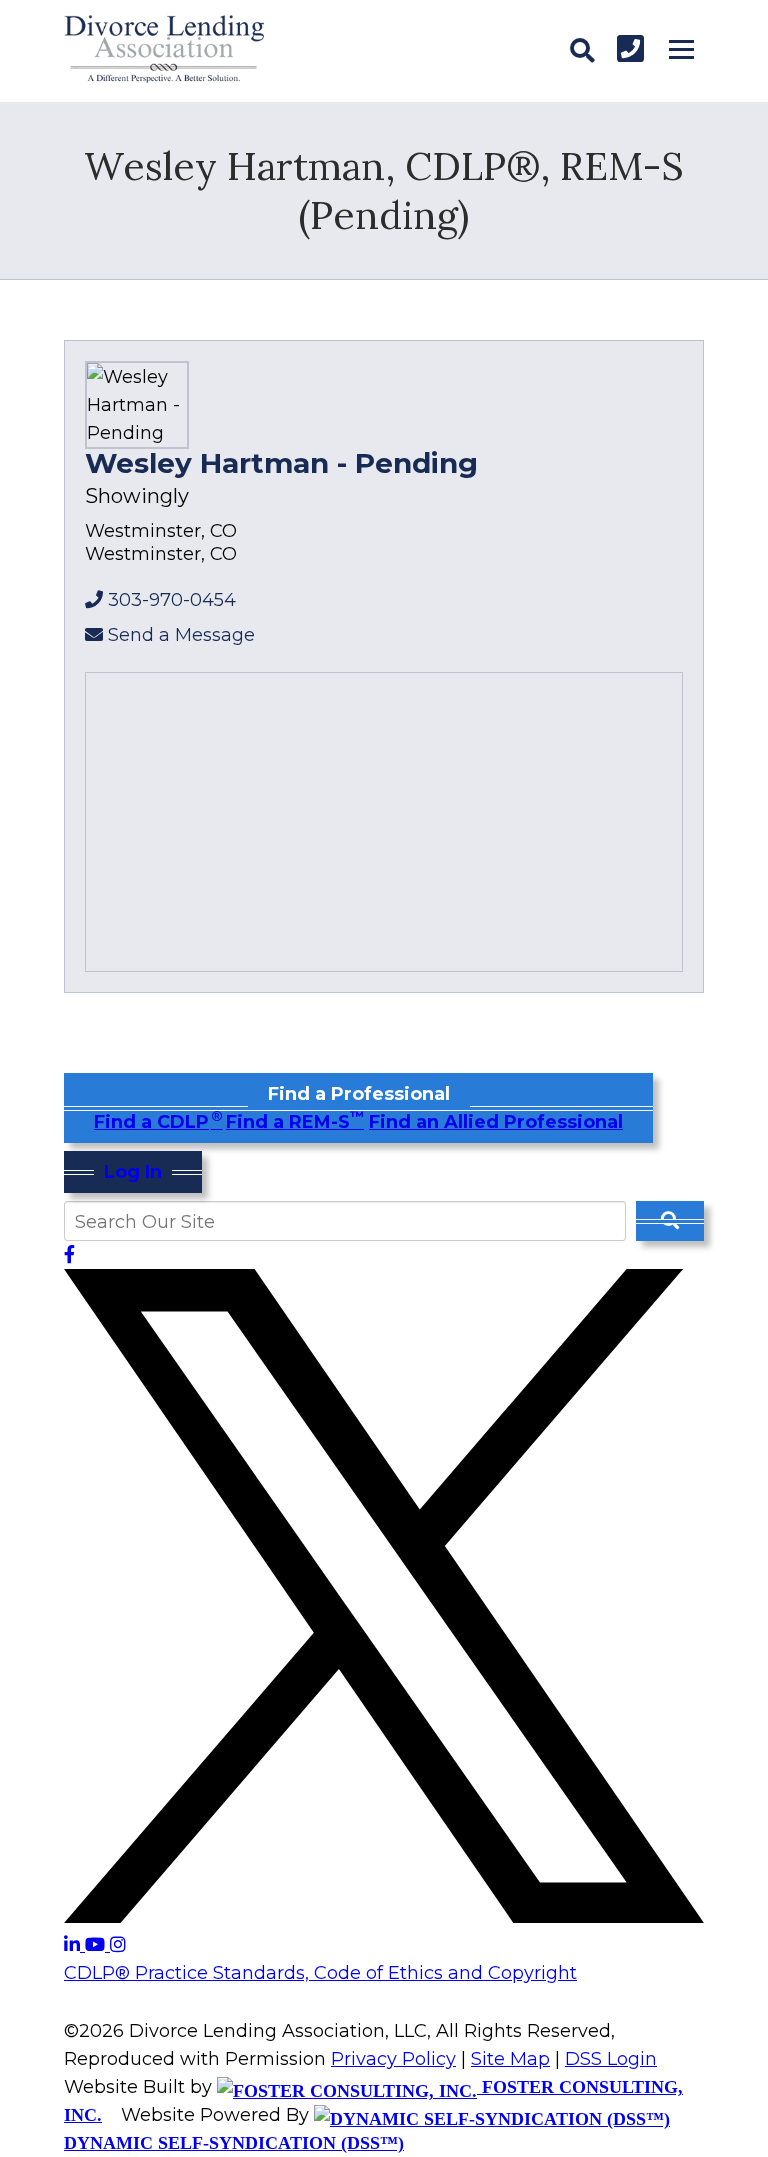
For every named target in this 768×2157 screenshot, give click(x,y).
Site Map (510, 2059)
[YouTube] (97, 1945)
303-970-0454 (172, 600)
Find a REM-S (295, 1122)
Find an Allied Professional (496, 1122)
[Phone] (630, 48)
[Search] (582, 51)
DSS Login (611, 2059)
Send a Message (181, 635)
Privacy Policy (393, 2059)
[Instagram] (118, 1945)
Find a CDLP (157, 1122)
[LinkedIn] (74, 1945)
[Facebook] (69, 1255)
